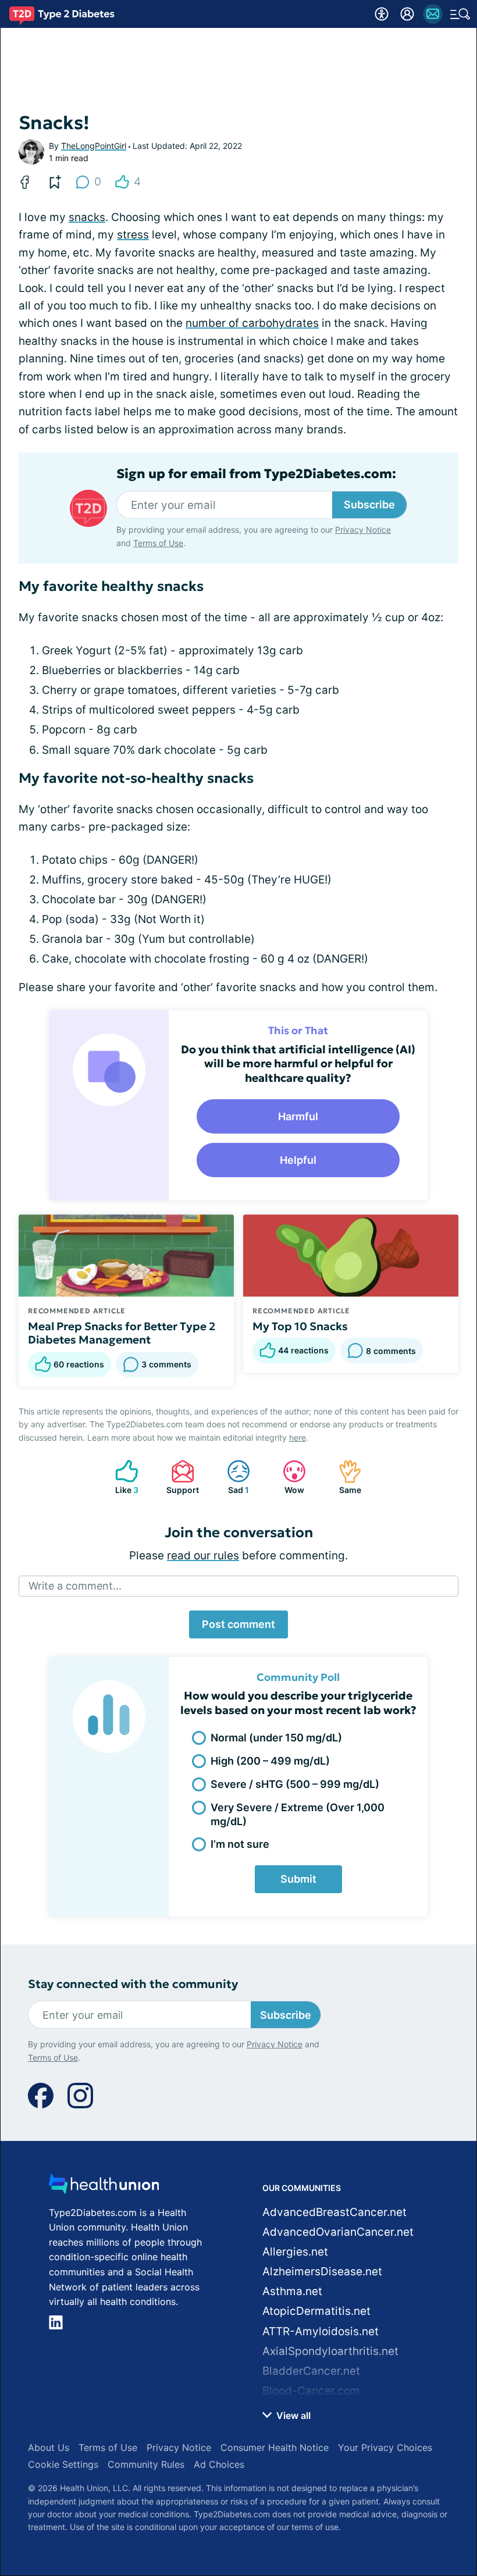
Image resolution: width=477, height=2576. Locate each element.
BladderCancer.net (311, 2371)
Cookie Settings (63, 2464)
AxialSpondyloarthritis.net (330, 2351)
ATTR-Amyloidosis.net (321, 2331)
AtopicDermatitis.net (316, 2311)
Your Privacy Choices (385, 2447)
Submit (298, 1879)
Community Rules (146, 2464)
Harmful (298, 1116)
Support (179, 1477)
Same (344, 1477)
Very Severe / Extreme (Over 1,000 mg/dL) (298, 1814)
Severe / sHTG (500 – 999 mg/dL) (295, 1784)
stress (133, 235)
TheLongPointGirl (94, 146)
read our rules (203, 1556)
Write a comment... (75, 1586)
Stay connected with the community (133, 1984)
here (298, 1437)
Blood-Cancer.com (311, 2391)
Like (121, 1477)
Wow (288, 1477)
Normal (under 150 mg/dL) (276, 1738)
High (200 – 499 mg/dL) (270, 1761)
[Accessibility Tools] (382, 14)
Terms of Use (158, 543)
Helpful (298, 1160)
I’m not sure (240, 1844)
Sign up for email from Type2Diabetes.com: (256, 474)
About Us (49, 2447)
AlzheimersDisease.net (322, 2272)
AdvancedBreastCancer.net (334, 2212)
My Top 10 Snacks (300, 1326)
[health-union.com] (104, 2187)
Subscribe (369, 505)
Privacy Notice (363, 530)
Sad (232, 1477)
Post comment (238, 1624)
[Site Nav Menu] (460, 14)
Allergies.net (295, 2252)
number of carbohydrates (252, 323)
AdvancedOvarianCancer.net (338, 2232)
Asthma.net (292, 2291)
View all (292, 2415)
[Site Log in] (407, 14)
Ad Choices (219, 2464)
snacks (87, 217)
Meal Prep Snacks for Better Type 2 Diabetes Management (122, 1333)
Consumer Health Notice (275, 2447)
